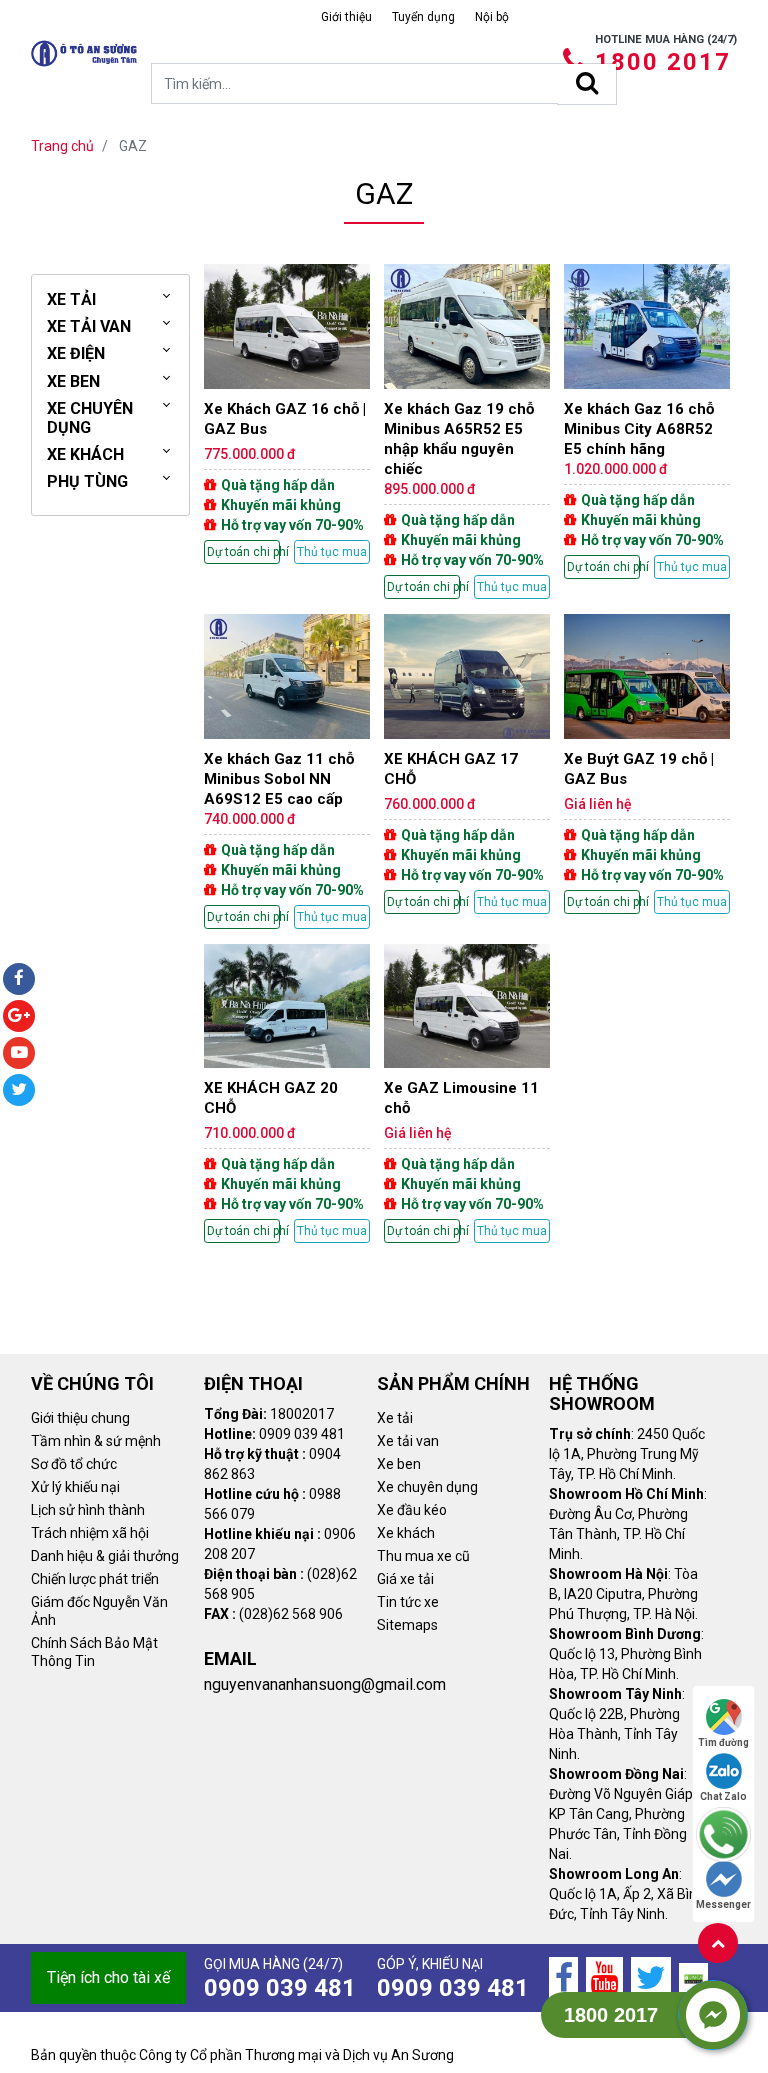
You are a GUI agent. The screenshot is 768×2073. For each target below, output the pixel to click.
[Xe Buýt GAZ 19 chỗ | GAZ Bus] (647, 764)
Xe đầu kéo (412, 1510)
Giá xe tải (405, 1579)
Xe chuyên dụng (427, 1487)
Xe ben (399, 1464)
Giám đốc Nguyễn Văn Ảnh (99, 1611)
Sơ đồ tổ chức (74, 1464)
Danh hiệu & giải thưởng (105, 1556)
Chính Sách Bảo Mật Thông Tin (94, 1652)
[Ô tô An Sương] (84, 53)
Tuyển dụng (423, 17)
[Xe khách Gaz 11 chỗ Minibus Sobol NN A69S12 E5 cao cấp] (287, 771)
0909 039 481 (280, 1988)
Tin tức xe (408, 1602)
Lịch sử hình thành (88, 1510)
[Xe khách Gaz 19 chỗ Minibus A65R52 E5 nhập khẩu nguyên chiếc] (467, 431)
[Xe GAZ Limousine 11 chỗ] (467, 1094)
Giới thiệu (346, 17)
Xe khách (406, 1533)
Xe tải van (408, 1441)
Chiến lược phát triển (95, 1579)
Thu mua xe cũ (423, 1556)
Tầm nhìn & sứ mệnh (96, 1441)
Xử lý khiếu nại (75, 1487)
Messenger (723, 1904)
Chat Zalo (723, 1796)
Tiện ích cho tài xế (108, 1977)
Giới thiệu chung (80, 1418)
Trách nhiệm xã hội (90, 1533)
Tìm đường (723, 1742)
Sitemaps (407, 1625)
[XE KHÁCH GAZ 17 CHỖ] (467, 764)
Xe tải (395, 1418)
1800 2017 (663, 62)
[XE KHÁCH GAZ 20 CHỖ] (287, 1094)
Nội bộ (492, 17)
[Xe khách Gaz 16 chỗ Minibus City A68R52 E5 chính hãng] (647, 421)
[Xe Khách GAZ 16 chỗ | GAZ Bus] (287, 414)
